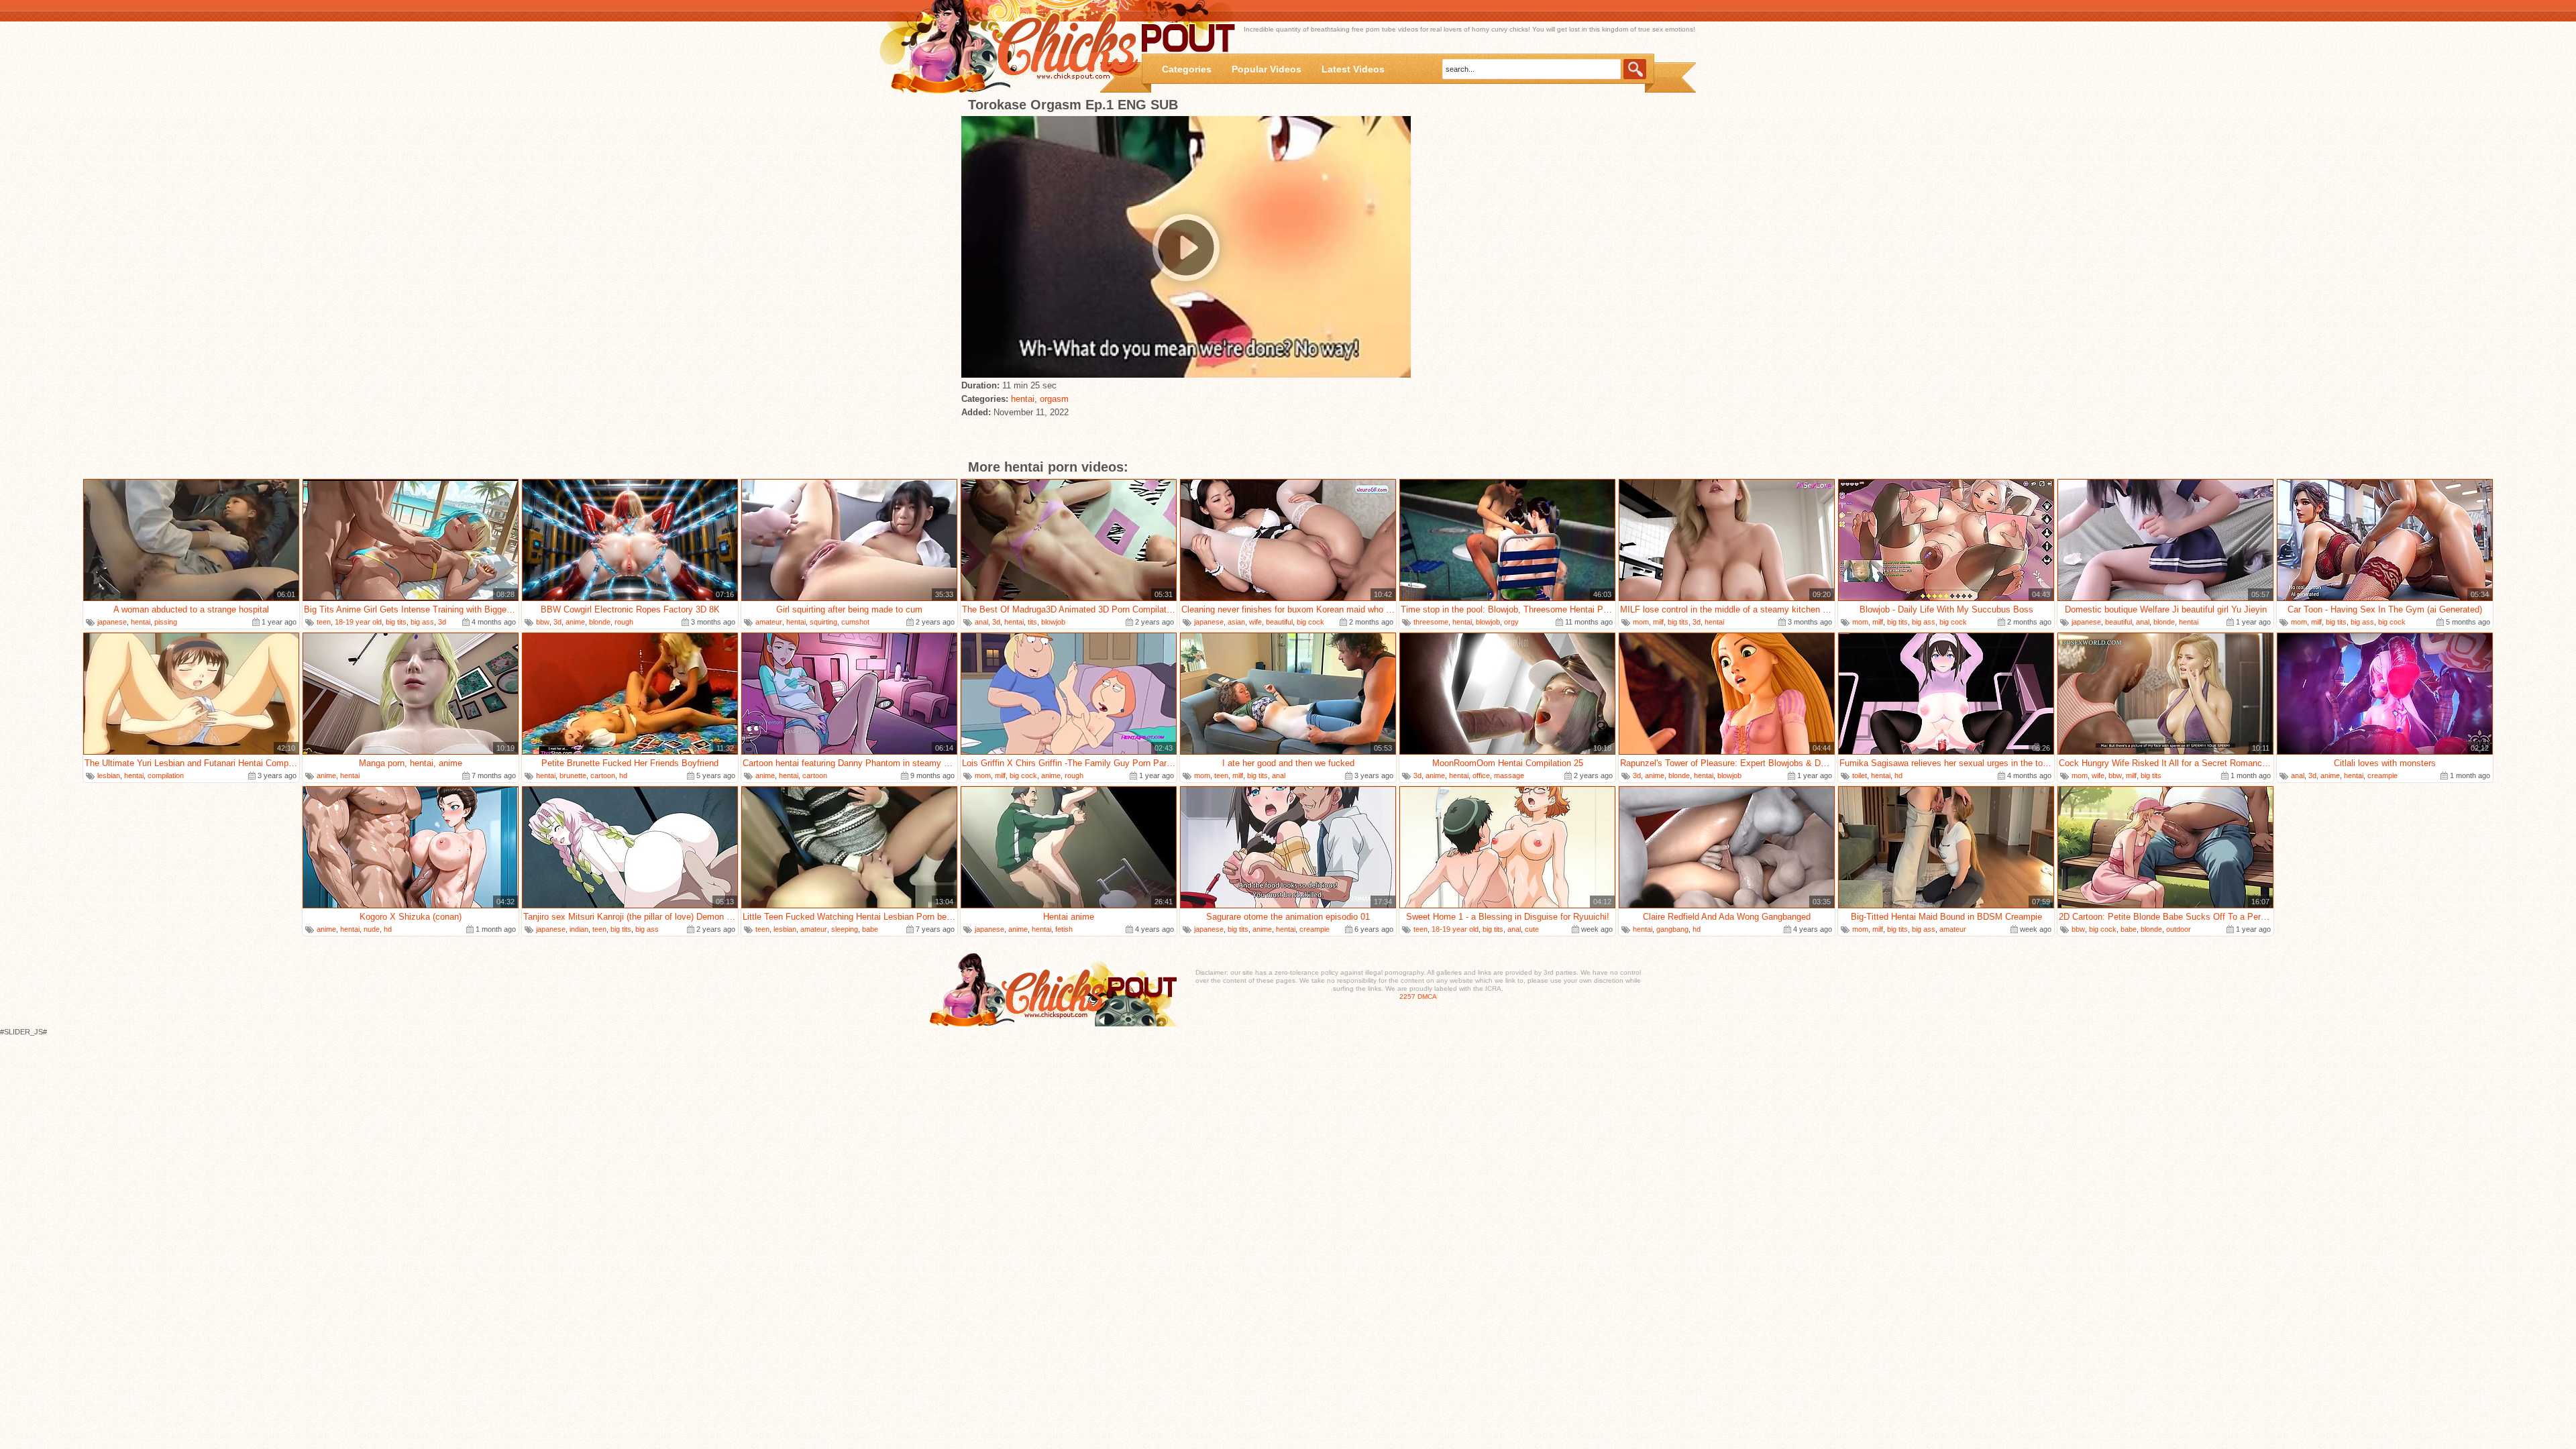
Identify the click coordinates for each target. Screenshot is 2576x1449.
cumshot (855, 622)
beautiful (1279, 622)
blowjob (1053, 622)
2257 (1407, 997)
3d (442, 622)
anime (575, 622)
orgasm (1054, 399)
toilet (1860, 775)
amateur (769, 622)
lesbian (109, 775)
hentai (1023, 399)
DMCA (1427, 997)
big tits (396, 622)
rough (624, 622)
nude (372, 929)
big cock (1310, 622)
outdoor (2179, 929)
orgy (1511, 622)
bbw (543, 622)
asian (1236, 622)
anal (981, 622)
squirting (823, 622)
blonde (600, 622)
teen (324, 622)
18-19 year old (358, 622)
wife (1255, 622)
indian (579, 929)
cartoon (603, 775)
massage (1509, 775)
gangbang (1672, 929)
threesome (1431, 622)
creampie (2382, 775)
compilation (166, 775)
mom (1641, 622)
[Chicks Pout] (1014, 47)
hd (623, 775)
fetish (1064, 929)
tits (1032, 622)
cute (1532, 929)
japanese (112, 622)
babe (870, 929)
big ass (422, 622)
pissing (166, 622)
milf (1658, 622)
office (1481, 775)
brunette (573, 775)
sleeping (845, 929)
